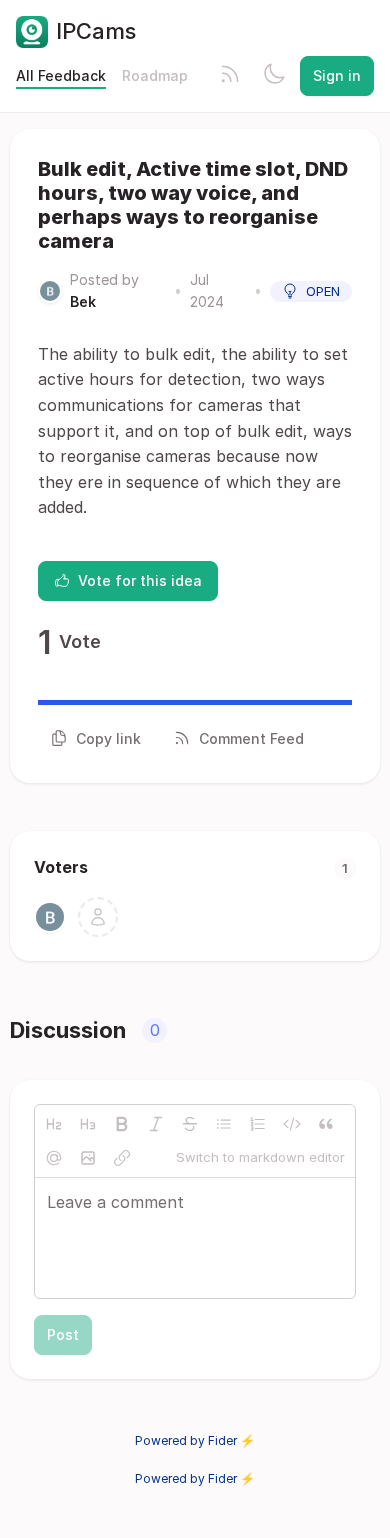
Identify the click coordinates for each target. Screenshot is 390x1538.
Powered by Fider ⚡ (195, 1440)
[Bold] (122, 1124)
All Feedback (61, 75)
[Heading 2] (54, 1124)
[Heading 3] (88, 1124)
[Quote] (326, 1124)
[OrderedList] (258, 1124)
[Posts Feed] (230, 76)
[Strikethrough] (190, 1124)
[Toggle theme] (274, 76)
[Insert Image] (88, 1158)
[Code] (292, 1124)
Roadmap (155, 75)
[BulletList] (224, 1124)
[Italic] (156, 1124)
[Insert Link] (122, 1158)
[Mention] (54, 1158)
